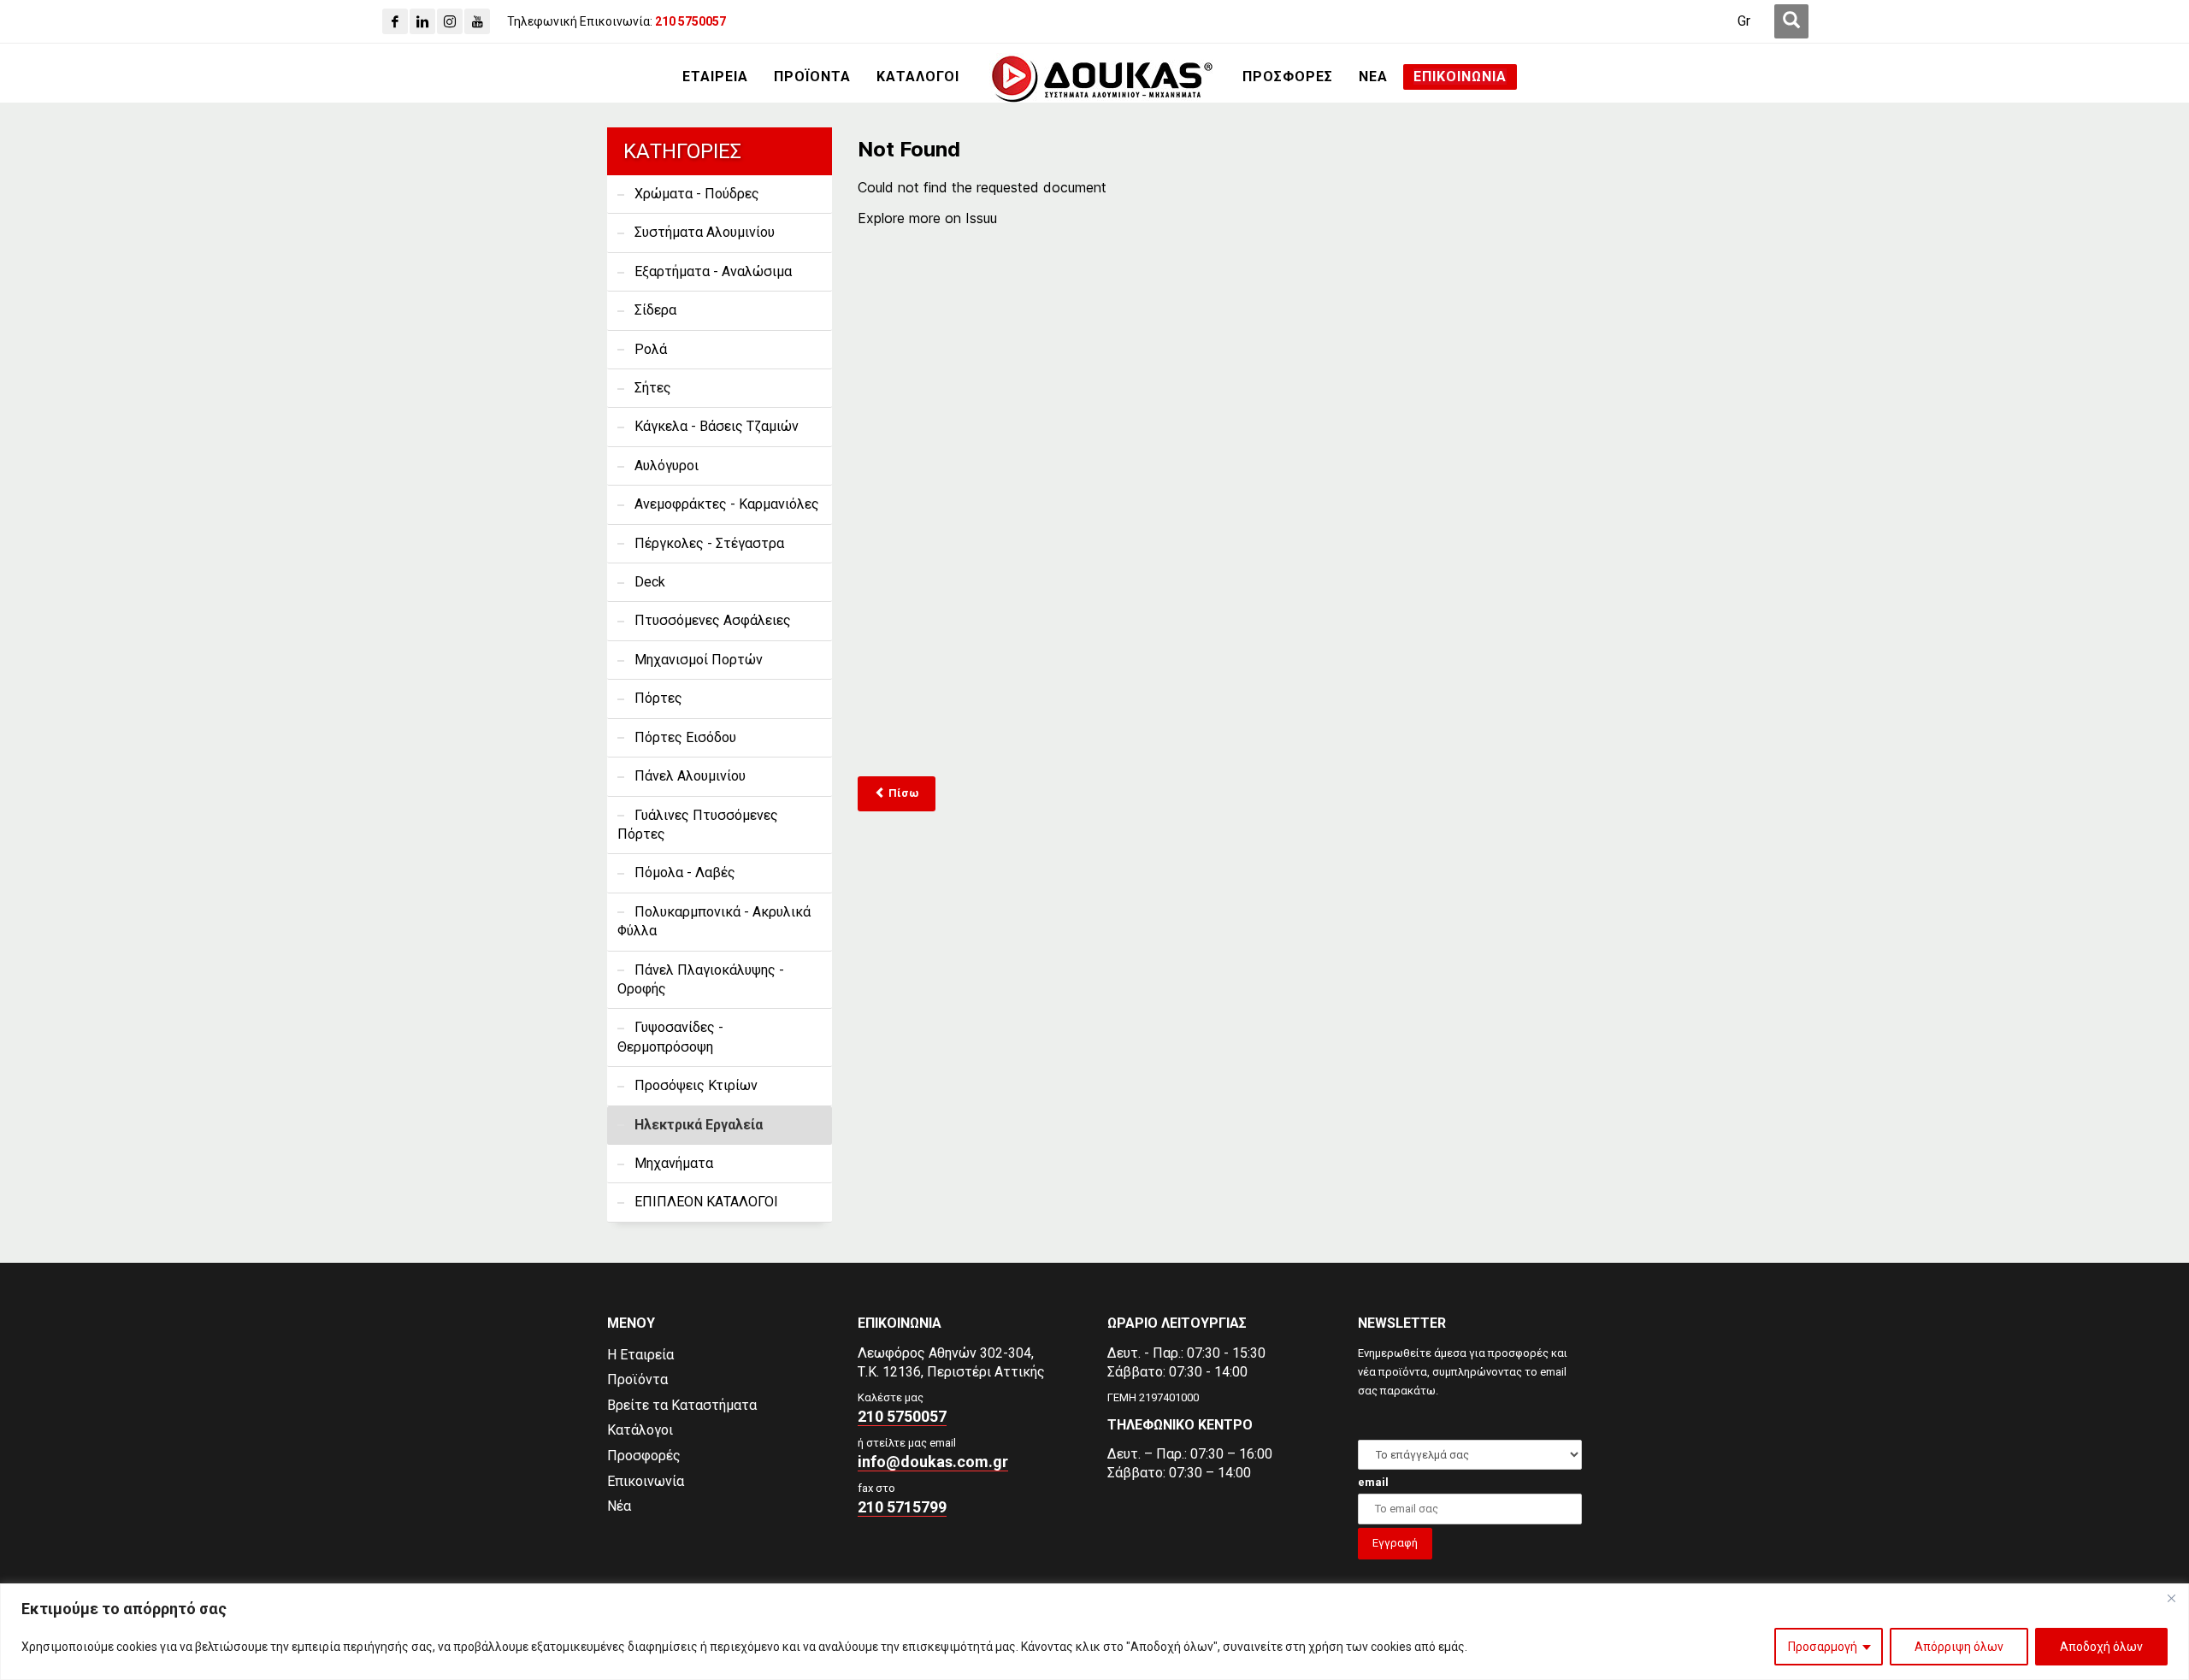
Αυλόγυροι (667, 466)
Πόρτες (658, 698)
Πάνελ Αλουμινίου (690, 776)
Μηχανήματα (674, 1163)
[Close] (2171, 1598)
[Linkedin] (422, 21)
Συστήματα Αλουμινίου (705, 232)
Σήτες (653, 388)
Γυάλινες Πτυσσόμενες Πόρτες (698, 825)
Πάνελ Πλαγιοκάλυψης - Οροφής (701, 979)
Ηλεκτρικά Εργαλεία (699, 1125)
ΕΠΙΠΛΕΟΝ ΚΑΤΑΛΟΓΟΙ (706, 1202)
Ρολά (651, 349)
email (1373, 1482)
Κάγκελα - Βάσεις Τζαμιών (717, 426)
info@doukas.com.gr (933, 1462)
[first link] (1791, 21)
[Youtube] (477, 21)
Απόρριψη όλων (1959, 1647)
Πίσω (902, 793)
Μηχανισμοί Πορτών (699, 660)
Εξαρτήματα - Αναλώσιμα (713, 271)
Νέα (619, 1506)
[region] (1094, 1632)
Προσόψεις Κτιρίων (696, 1085)
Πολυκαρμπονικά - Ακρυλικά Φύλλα (714, 921)
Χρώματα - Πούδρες (697, 194)
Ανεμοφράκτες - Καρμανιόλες (727, 504)
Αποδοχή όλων (2101, 1647)
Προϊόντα (637, 1379)
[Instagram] (450, 21)
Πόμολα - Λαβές (685, 872)
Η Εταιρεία (640, 1355)
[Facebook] (395, 21)
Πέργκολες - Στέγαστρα (709, 543)
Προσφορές (644, 1456)
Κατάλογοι (640, 1430)
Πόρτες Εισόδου (685, 737)
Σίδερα (655, 310)
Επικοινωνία (646, 1481)
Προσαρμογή (1823, 1647)
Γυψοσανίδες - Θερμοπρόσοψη (670, 1037)
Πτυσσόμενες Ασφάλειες (713, 620)
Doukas (24, 1249)
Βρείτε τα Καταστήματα (682, 1405)
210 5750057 (902, 1416)
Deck (650, 582)
